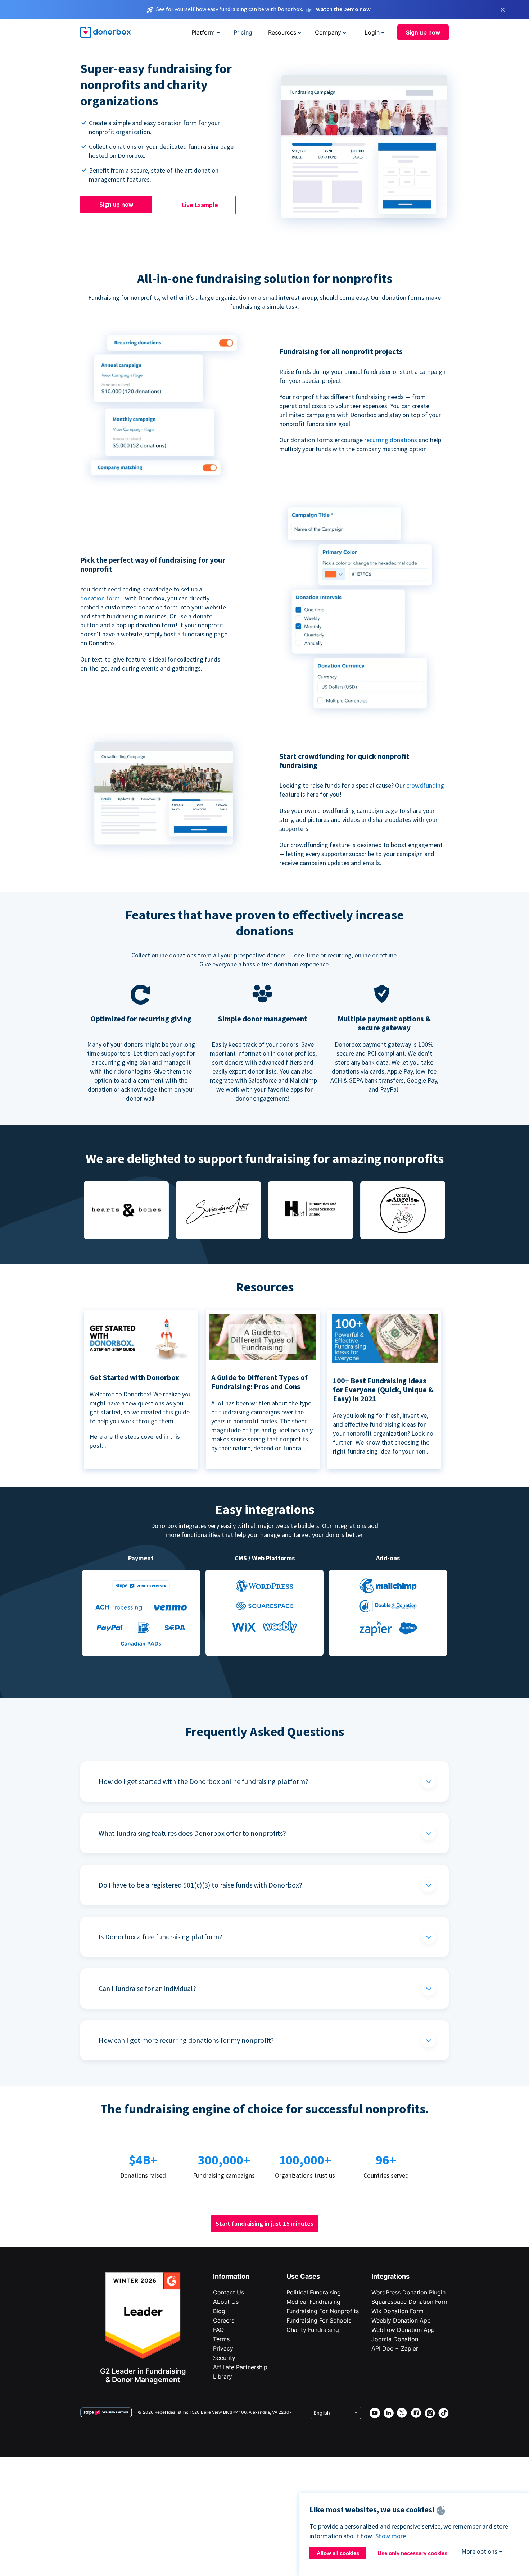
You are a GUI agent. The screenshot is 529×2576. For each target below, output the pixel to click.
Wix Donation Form (397, 2311)
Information (231, 2276)
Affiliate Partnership (240, 2367)
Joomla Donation (395, 2339)
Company (328, 32)
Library (223, 2376)
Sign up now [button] (423, 32)
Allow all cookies (338, 2553)
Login (372, 32)
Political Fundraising (314, 2292)
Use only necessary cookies (412, 2553)
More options (479, 2551)
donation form (100, 598)
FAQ (218, 2330)
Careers (224, 2320)
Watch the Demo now (343, 9)
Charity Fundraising (313, 2330)
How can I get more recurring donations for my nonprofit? (186, 2040)
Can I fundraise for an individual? (147, 1988)
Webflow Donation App (403, 2330)
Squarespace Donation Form (410, 2302)
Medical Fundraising (313, 2302)
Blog (219, 2311)
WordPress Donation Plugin (408, 2292)
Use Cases (303, 2276)
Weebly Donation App (401, 2320)
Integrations (390, 2276)
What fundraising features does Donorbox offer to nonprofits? (192, 1833)
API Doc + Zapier (395, 2348)
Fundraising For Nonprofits (323, 2311)
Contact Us (229, 2292)
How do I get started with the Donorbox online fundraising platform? (204, 1781)
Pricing (243, 32)
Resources (282, 32)
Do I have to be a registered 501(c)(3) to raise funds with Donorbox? (200, 1885)
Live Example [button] (200, 205)
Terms (221, 2339)
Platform (203, 32)
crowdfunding (425, 785)
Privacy (223, 2348)
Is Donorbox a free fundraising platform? (160, 1937)
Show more (391, 2536)
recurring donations (391, 440)
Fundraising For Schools (319, 2320)
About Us (226, 2302)
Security (224, 2358)
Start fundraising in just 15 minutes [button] (264, 2223)
